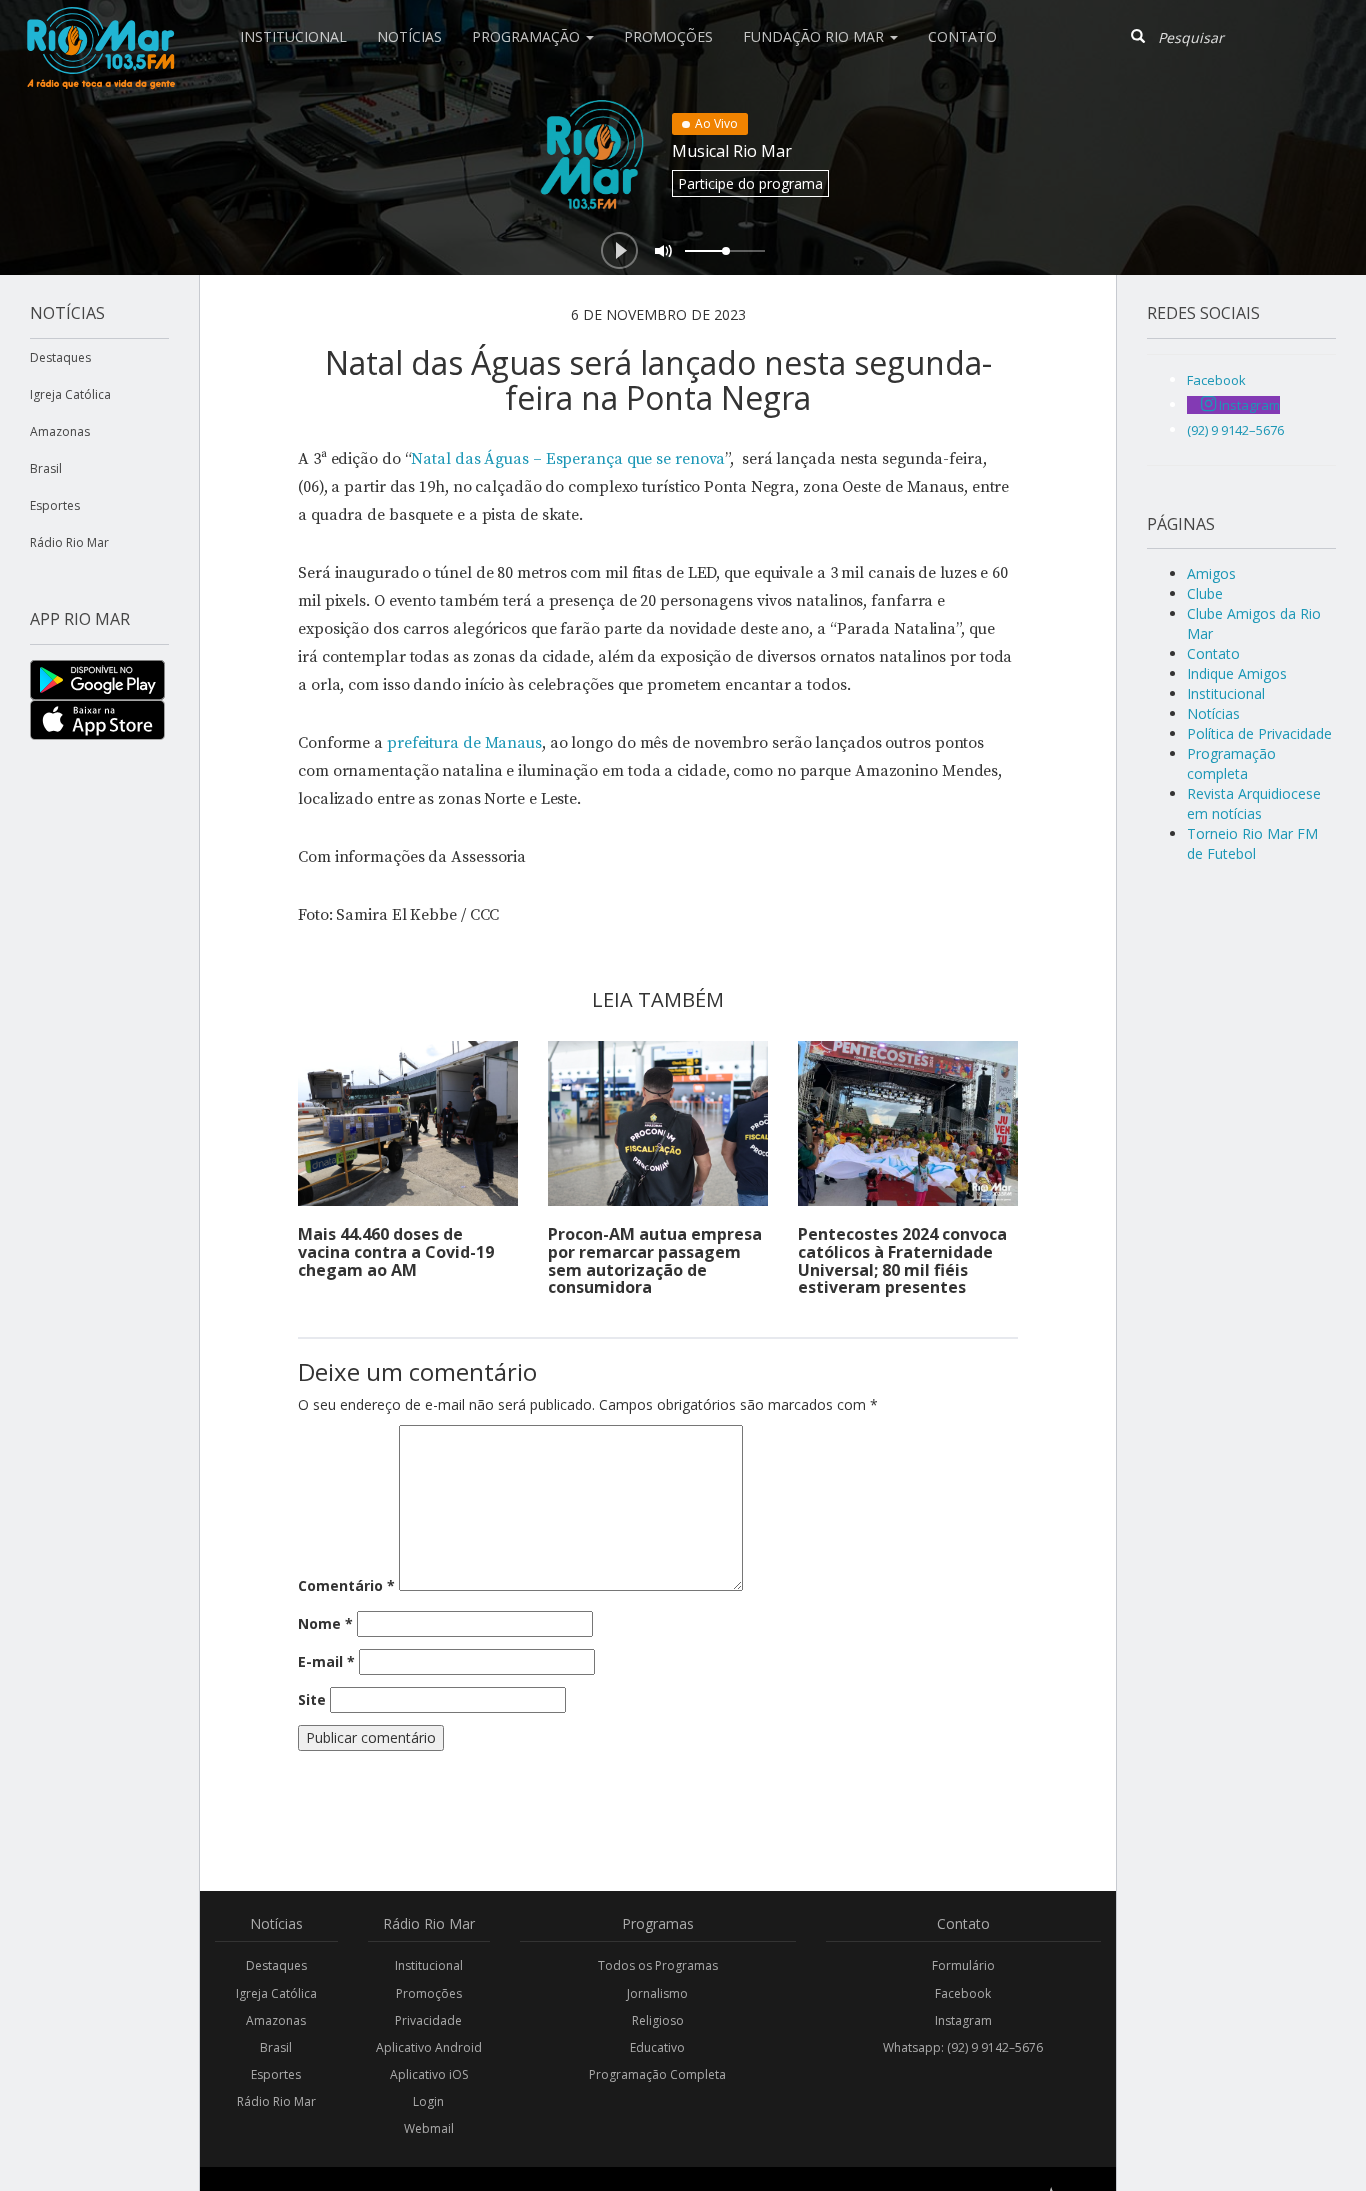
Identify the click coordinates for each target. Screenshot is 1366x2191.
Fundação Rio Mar (815, 36)
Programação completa (1231, 763)
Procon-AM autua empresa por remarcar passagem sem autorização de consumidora (655, 1260)
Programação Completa (657, 2074)
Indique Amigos (1237, 673)
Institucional (293, 36)
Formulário (963, 1965)
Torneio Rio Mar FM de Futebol (1252, 843)
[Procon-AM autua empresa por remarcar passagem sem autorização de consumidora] (658, 1123)
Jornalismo (657, 1993)
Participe (750, 183)
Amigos (1211, 573)
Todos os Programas (658, 1965)
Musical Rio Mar (732, 151)
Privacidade (428, 2020)
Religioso (658, 2020)
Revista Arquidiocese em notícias (1254, 803)
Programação (528, 36)
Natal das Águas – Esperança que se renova (568, 459)
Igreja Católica (70, 394)
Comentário (346, 1585)
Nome (325, 1623)
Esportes (55, 505)
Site (312, 1699)
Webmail (429, 2128)
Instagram (963, 2020)
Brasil (46, 468)
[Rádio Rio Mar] (100, 25)
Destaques (60, 357)
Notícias (409, 36)
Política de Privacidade (1259, 733)
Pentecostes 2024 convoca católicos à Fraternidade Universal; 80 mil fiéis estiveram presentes (902, 1260)
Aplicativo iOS (429, 2074)
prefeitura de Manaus (464, 743)
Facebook (963, 1993)
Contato (962, 36)
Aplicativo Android (429, 2047)
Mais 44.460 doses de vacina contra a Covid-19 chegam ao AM (396, 1251)
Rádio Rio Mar (69, 542)
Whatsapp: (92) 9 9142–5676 (963, 2047)
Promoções (668, 36)
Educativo (657, 2047)
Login (428, 2101)
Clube (1205, 593)
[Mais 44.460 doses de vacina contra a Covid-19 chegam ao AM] (408, 1123)
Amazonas (60, 431)
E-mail (326, 1661)
